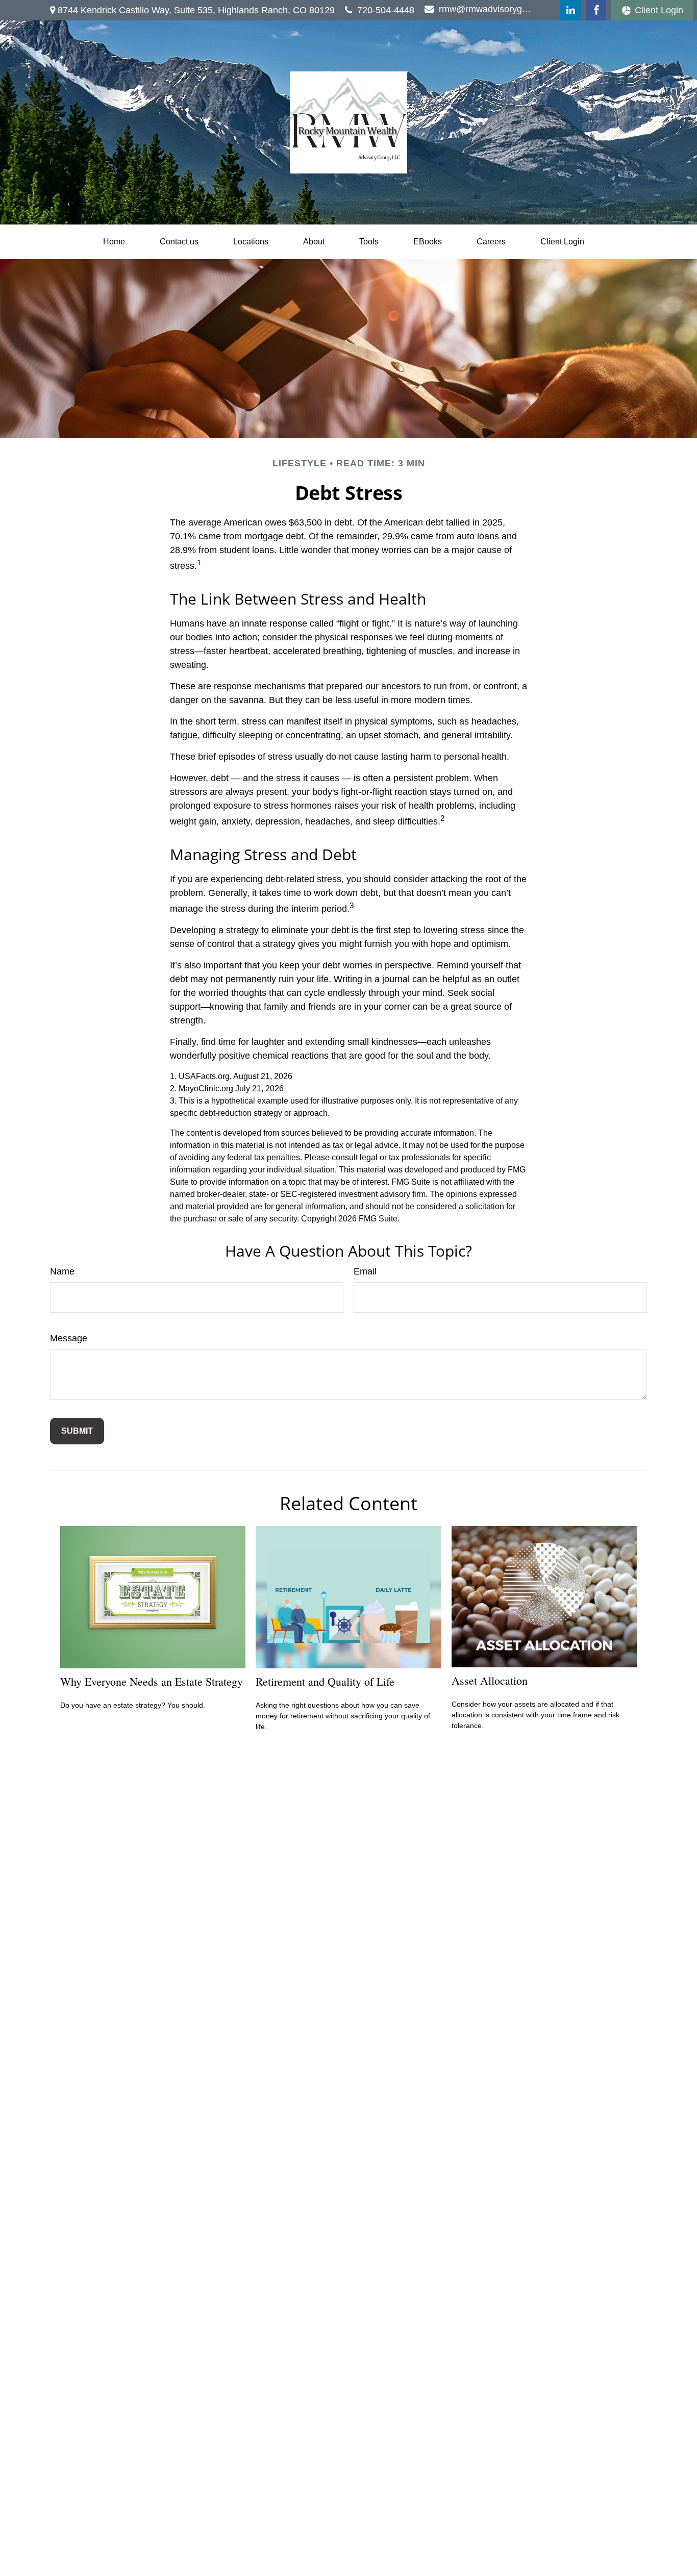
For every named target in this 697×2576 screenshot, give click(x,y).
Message (69, 1338)
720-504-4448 (386, 10)
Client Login (659, 10)
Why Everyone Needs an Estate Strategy (152, 1681)
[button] (114, 242)
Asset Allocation (490, 1680)
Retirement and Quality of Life (325, 1681)
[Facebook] (596, 10)
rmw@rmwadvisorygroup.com (486, 9)
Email (365, 1271)
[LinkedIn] (570, 10)
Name (62, 1271)
